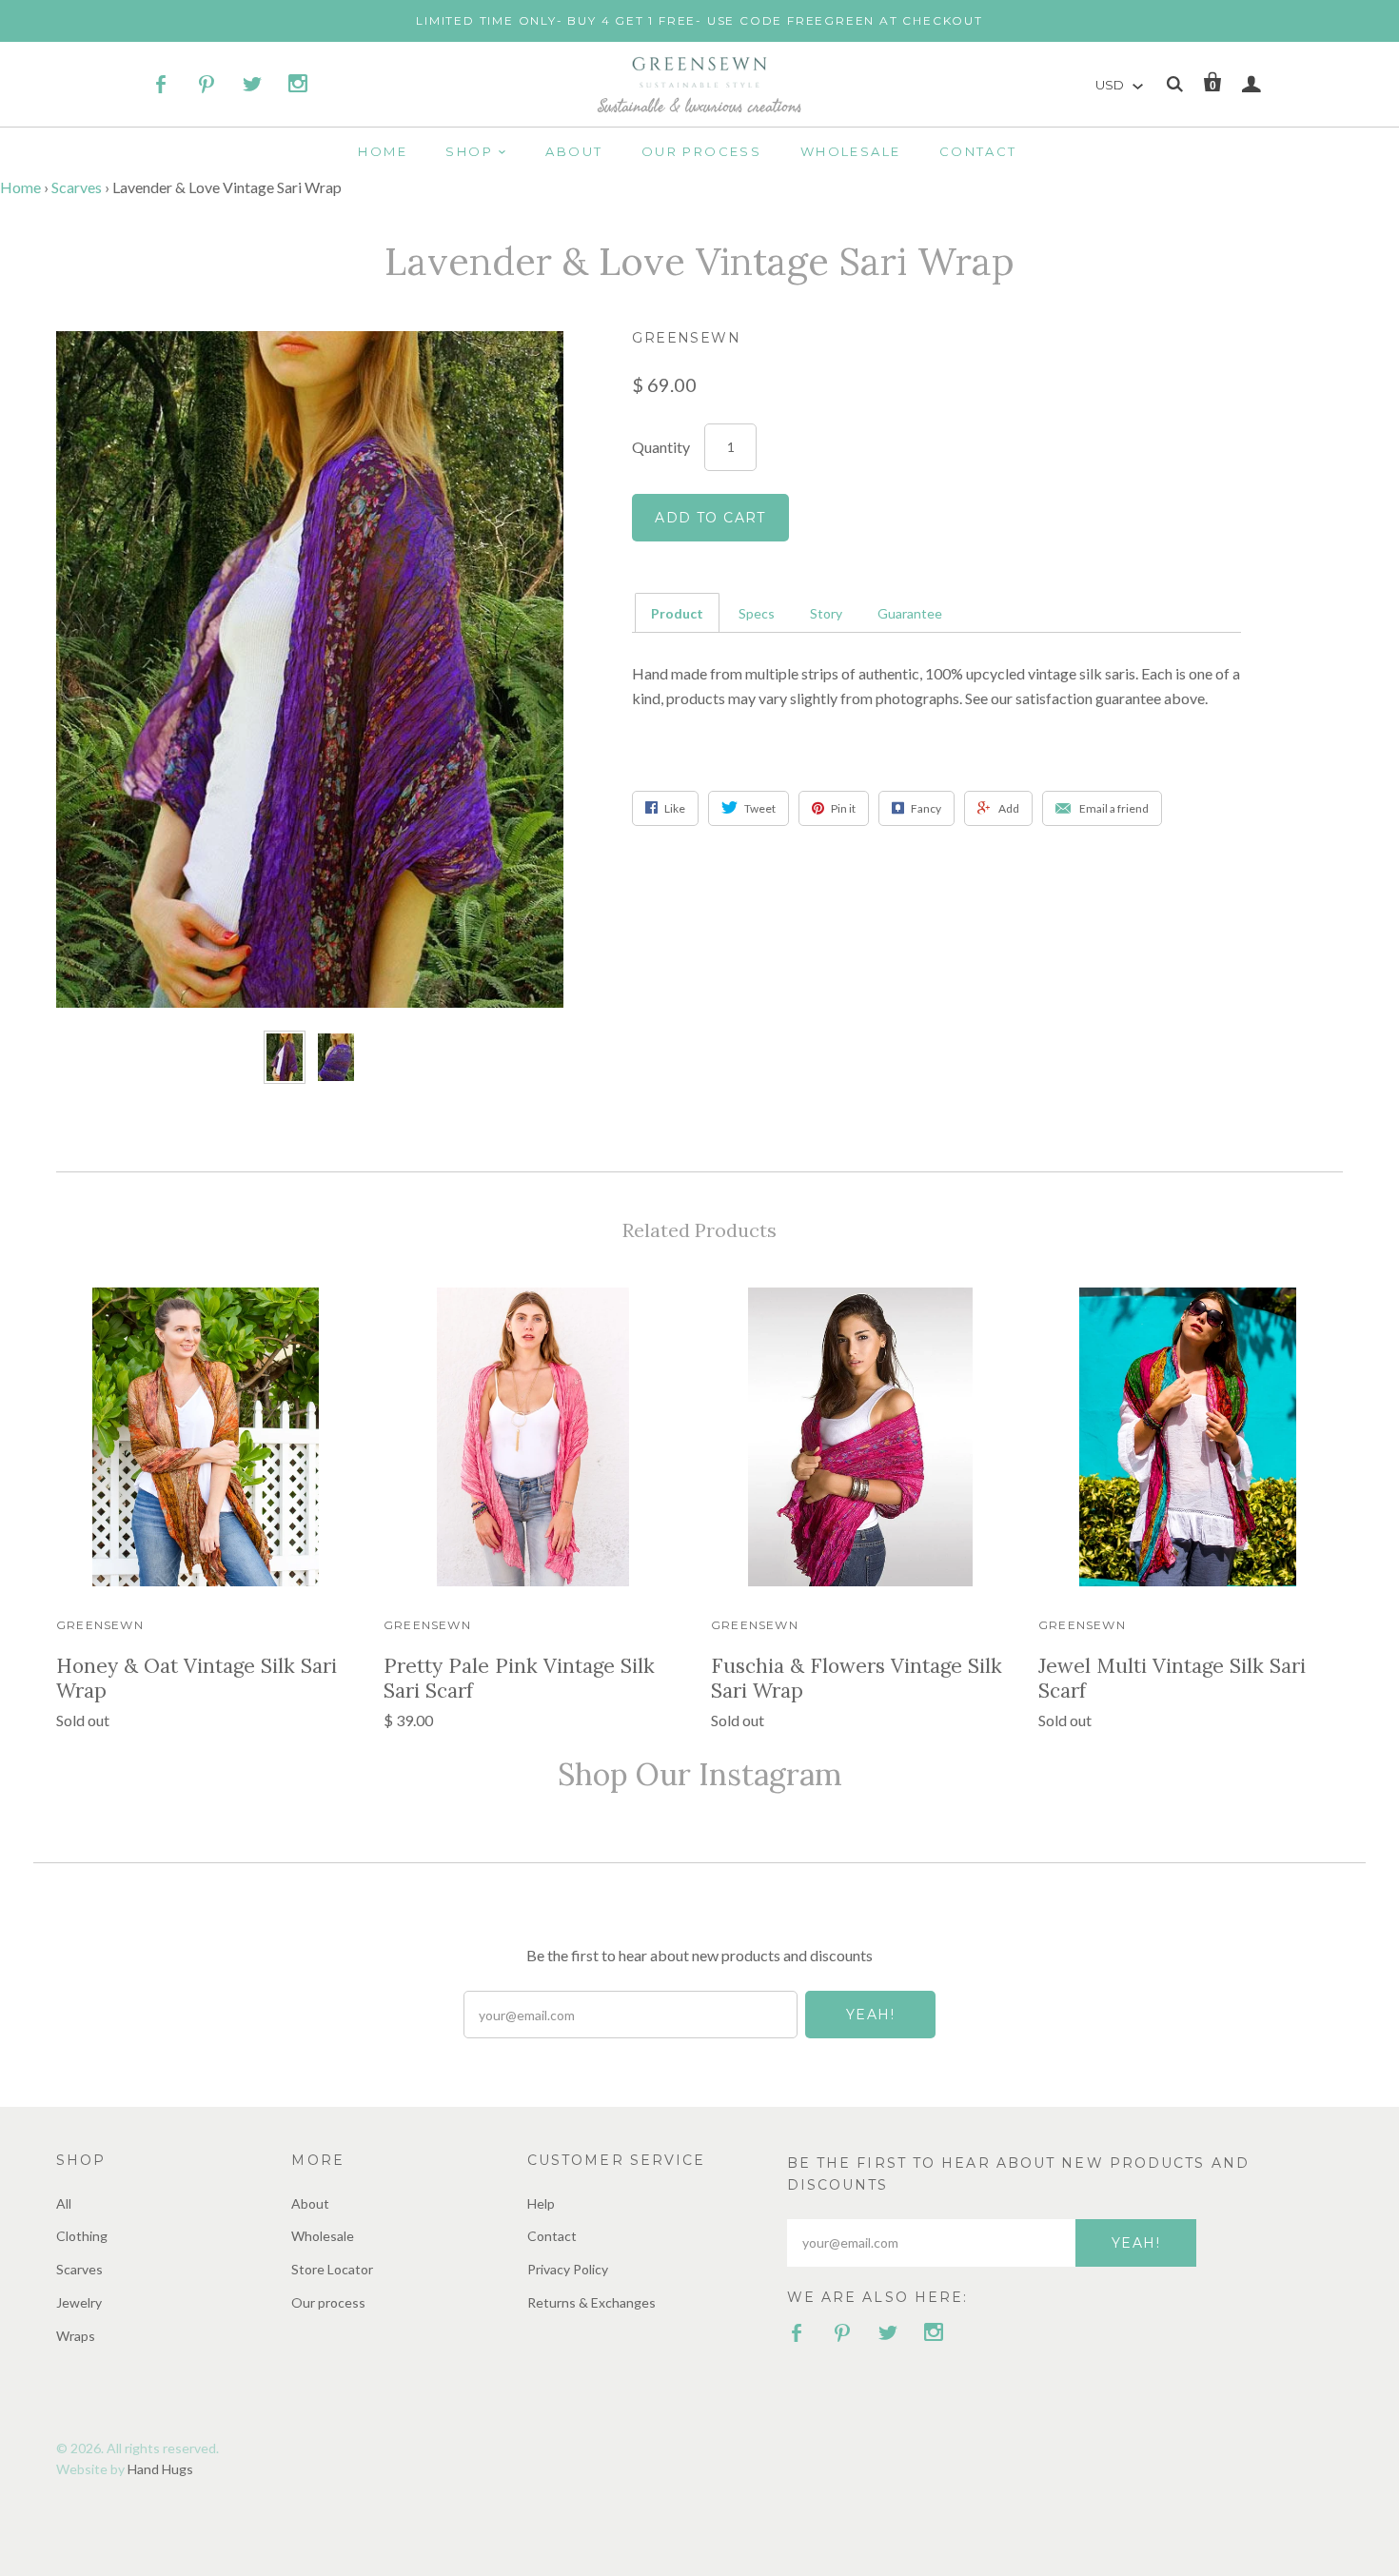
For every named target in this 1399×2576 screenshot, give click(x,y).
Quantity (661, 446)
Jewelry (79, 2302)
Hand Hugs (160, 2469)
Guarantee (910, 613)
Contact (978, 151)
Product (677, 613)
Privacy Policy (568, 2269)
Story (826, 613)
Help (541, 2203)
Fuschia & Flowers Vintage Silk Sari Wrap (857, 1678)
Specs (757, 613)
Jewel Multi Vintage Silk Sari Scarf (1172, 1678)
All (64, 2203)
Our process (701, 151)
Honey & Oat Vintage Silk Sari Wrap (197, 1678)
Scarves (77, 187)
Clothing (82, 2236)
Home (383, 151)
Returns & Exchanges (591, 2302)
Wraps (76, 2336)
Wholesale (851, 151)
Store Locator (332, 2269)
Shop (469, 151)
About (574, 151)
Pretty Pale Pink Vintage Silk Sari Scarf (519, 1678)
